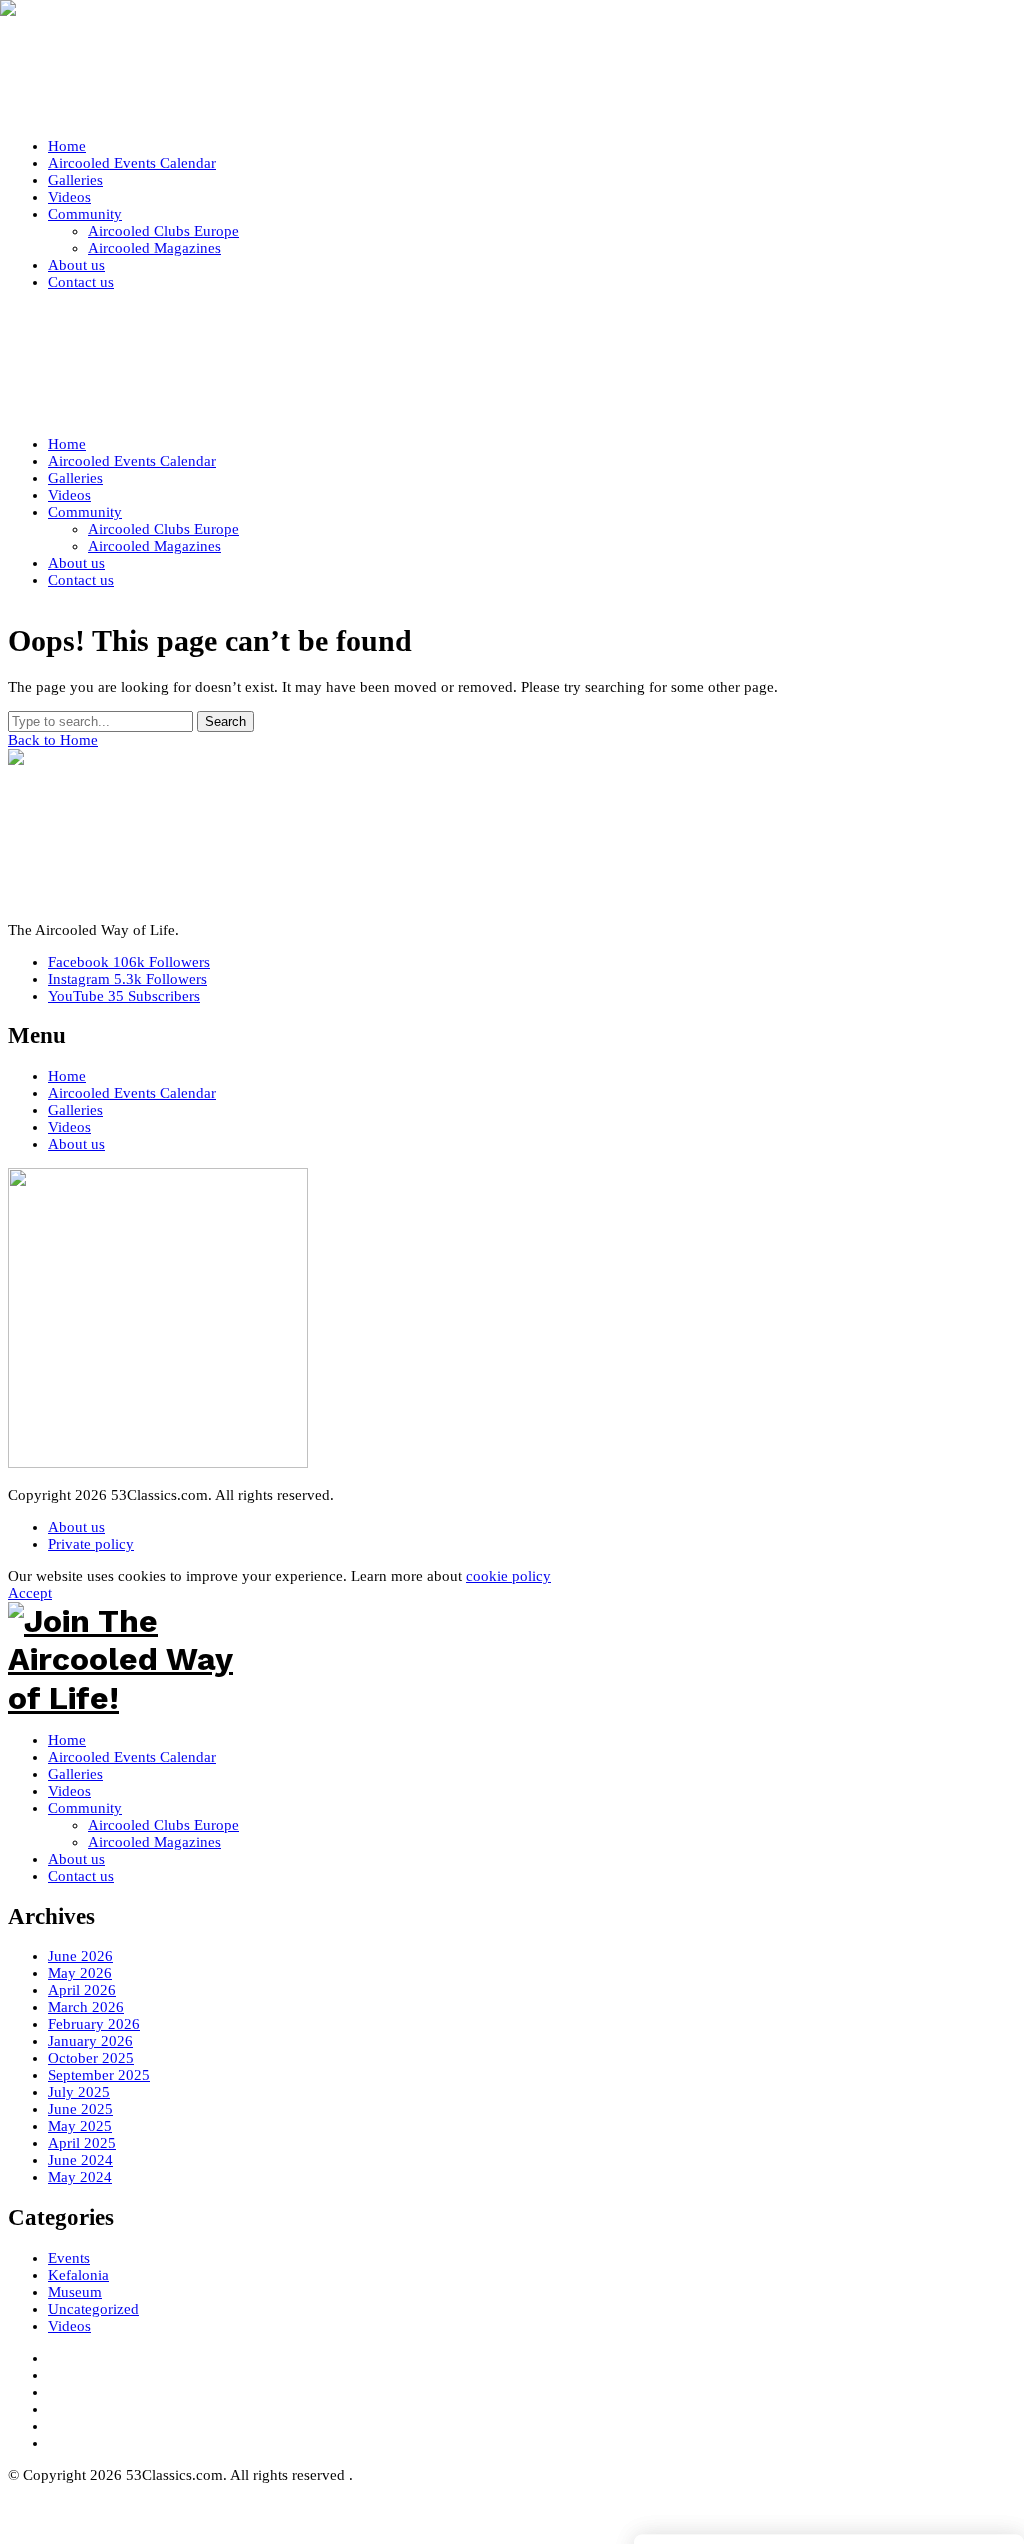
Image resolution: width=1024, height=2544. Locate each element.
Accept (30, 1593)
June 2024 (80, 2160)
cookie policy (508, 1576)
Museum (75, 2292)
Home (67, 1076)
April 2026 (82, 1990)
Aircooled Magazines (154, 1842)
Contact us (81, 1876)
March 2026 (86, 2007)
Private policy (91, 1544)
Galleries (75, 1110)
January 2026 (90, 2041)
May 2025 (80, 2126)
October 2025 (91, 2058)
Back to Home (53, 740)
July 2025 (79, 2092)
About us (76, 1144)
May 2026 (80, 1973)
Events (69, 2258)
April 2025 (82, 2143)
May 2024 (80, 2177)
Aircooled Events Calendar (132, 1093)
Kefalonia (78, 2275)
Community (85, 1808)
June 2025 (80, 2109)
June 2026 (80, 1956)
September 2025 (99, 2075)
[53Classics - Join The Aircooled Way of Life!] (512, 65)
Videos (69, 1127)
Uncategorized (93, 2309)
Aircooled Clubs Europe (163, 1825)
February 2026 (94, 2024)
